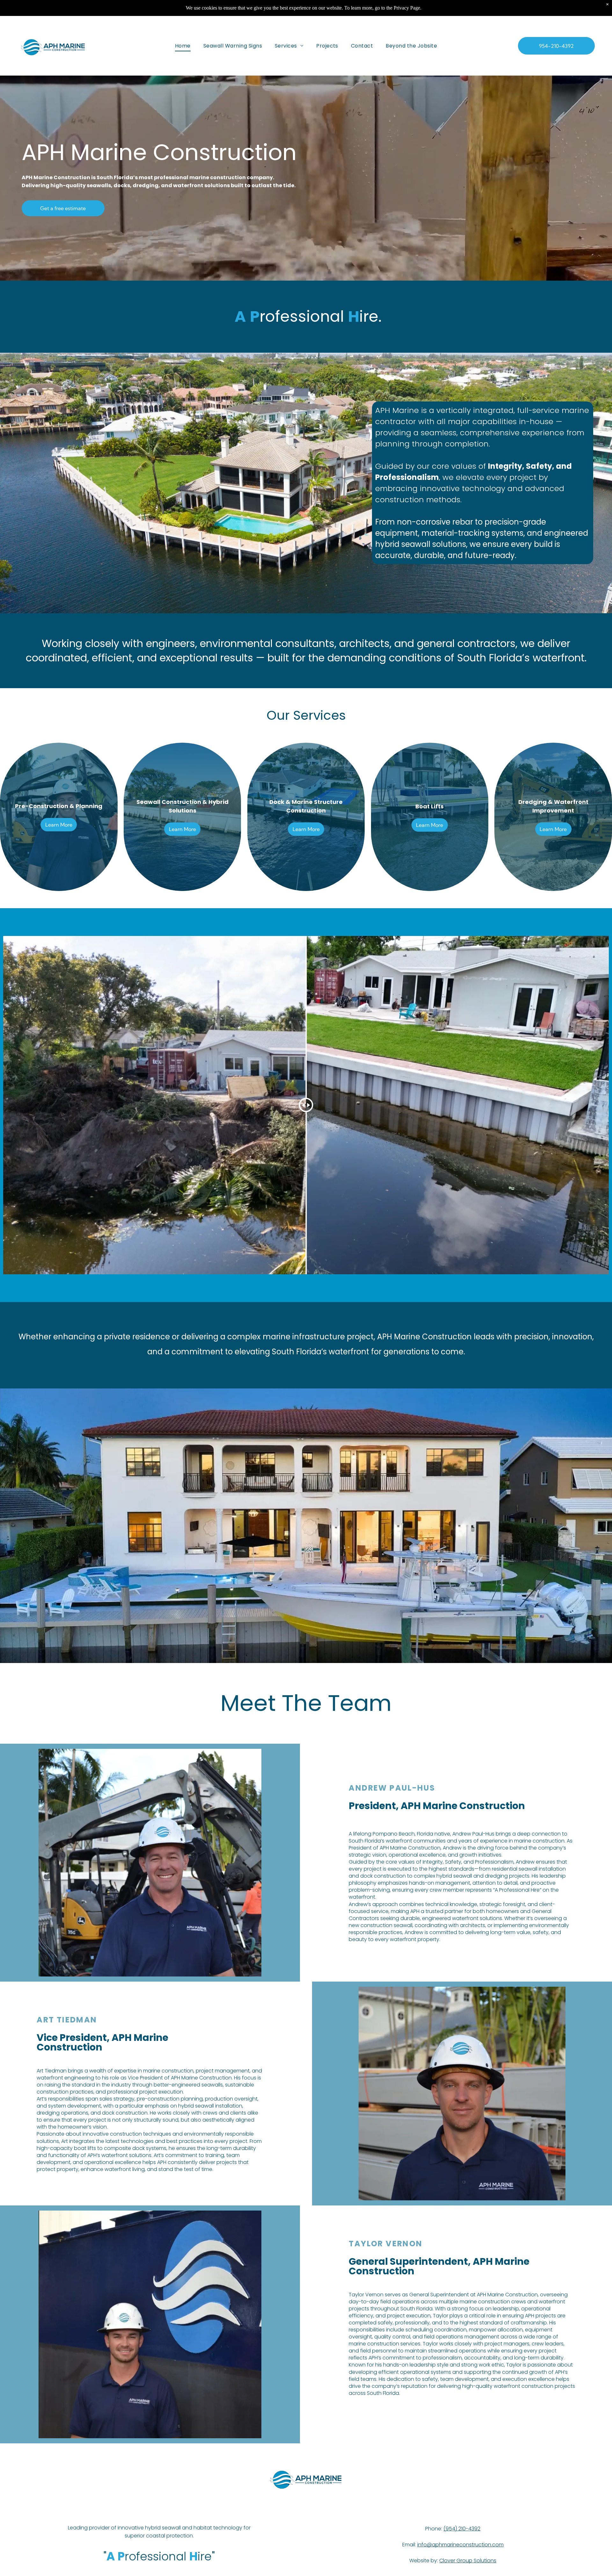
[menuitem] (183, 46)
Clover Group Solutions (468, 2561)
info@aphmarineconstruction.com (460, 2545)
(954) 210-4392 (462, 2529)
